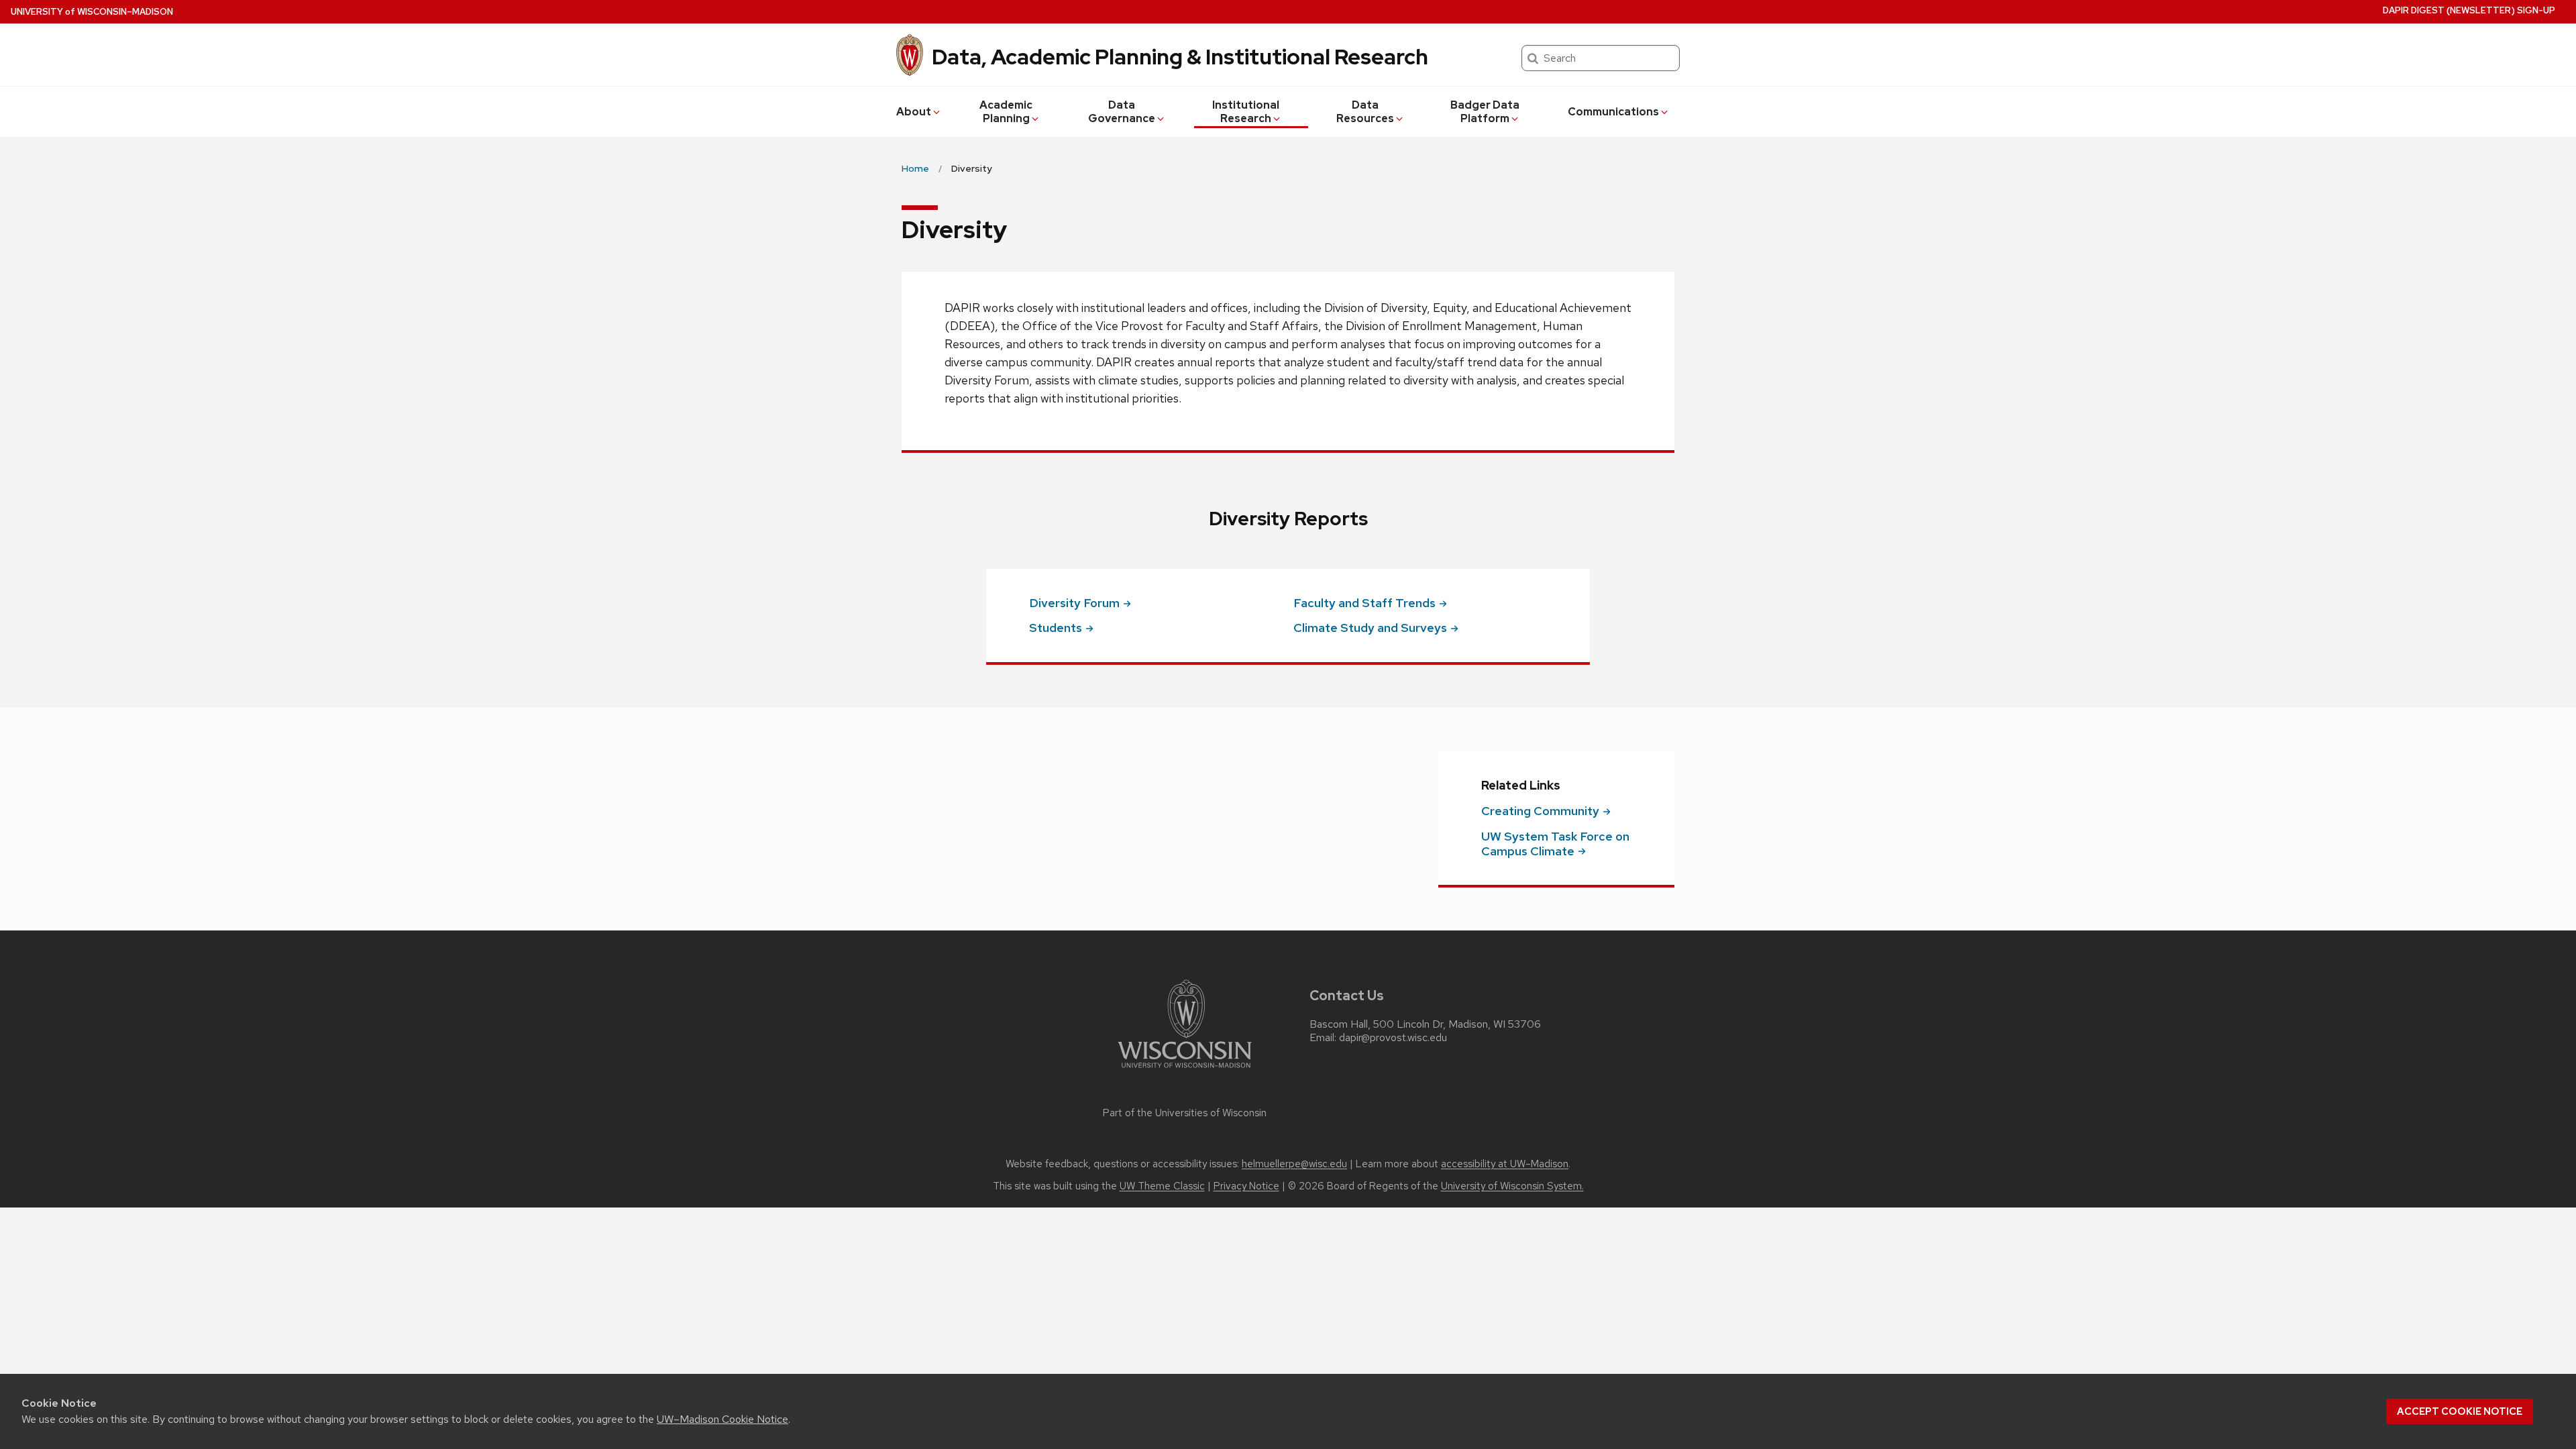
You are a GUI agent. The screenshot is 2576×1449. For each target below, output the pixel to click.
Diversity (1074, 603)
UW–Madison (92, 12)
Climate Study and (1370, 628)
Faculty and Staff (1364, 603)
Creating (1540, 811)
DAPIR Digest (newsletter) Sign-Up (2469, 10)
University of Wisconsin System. (1512, 1186)
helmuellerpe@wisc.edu (1294, 1164)
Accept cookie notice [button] (2460, 1411)
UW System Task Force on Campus (1555, 844)
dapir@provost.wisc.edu (1393, 1038)
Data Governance (1122, 112)
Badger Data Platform (1485, 112)
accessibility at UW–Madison (1505, 1164)
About (914, 112)
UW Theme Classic (1162, 1186)
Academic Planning (1006, 112)
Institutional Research (1246, 112)
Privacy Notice (1246, 1186)
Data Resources (1365, 112)
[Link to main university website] (1185, 1070)
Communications (1613, 112)
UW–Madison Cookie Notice (722, 1419)
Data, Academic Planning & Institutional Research (1180, 57)
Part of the (1185, 1113)
